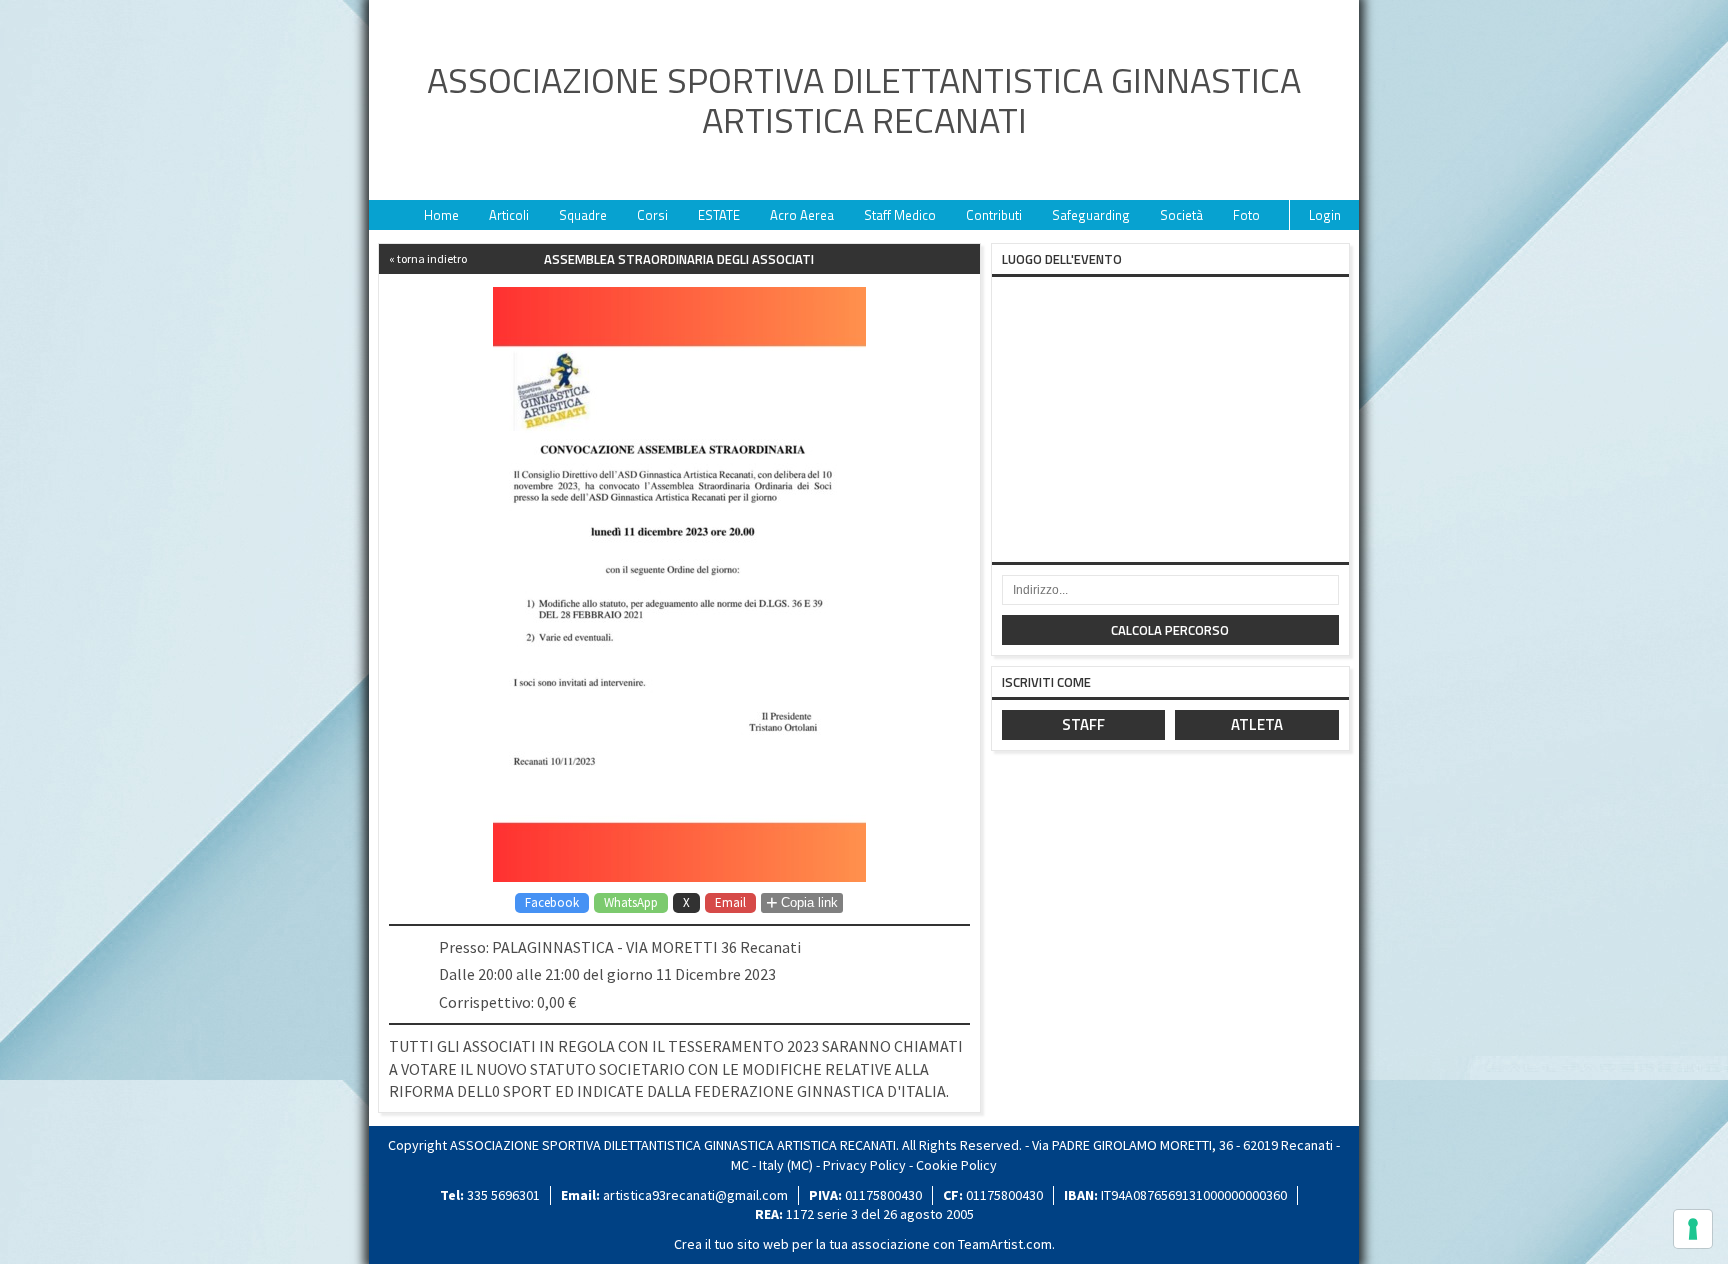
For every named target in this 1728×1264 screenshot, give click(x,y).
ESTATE (719, 215)
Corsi (652, 215)
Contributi (994, 215)
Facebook (552, 902)
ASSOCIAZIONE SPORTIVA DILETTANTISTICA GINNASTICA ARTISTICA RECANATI (864, 100)
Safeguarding (1091, 215)
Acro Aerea (802, 215)
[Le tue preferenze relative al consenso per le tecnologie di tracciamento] (1693, 1229)
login (1325, 215)
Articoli (509, 215)
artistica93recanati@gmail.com (695, 1195)
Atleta (1257, 724)
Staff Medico (900, 215)
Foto (1246, 215)
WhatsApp (631, 902)
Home (441, 215)
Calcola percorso (1170, 630)
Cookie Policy (956, 1165)
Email (730, 902)
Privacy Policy (864, 1165)
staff (1083, 724)
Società (1181, 215)
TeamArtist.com (1005, 1244)
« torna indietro (428, 258)
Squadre (583, 215)
